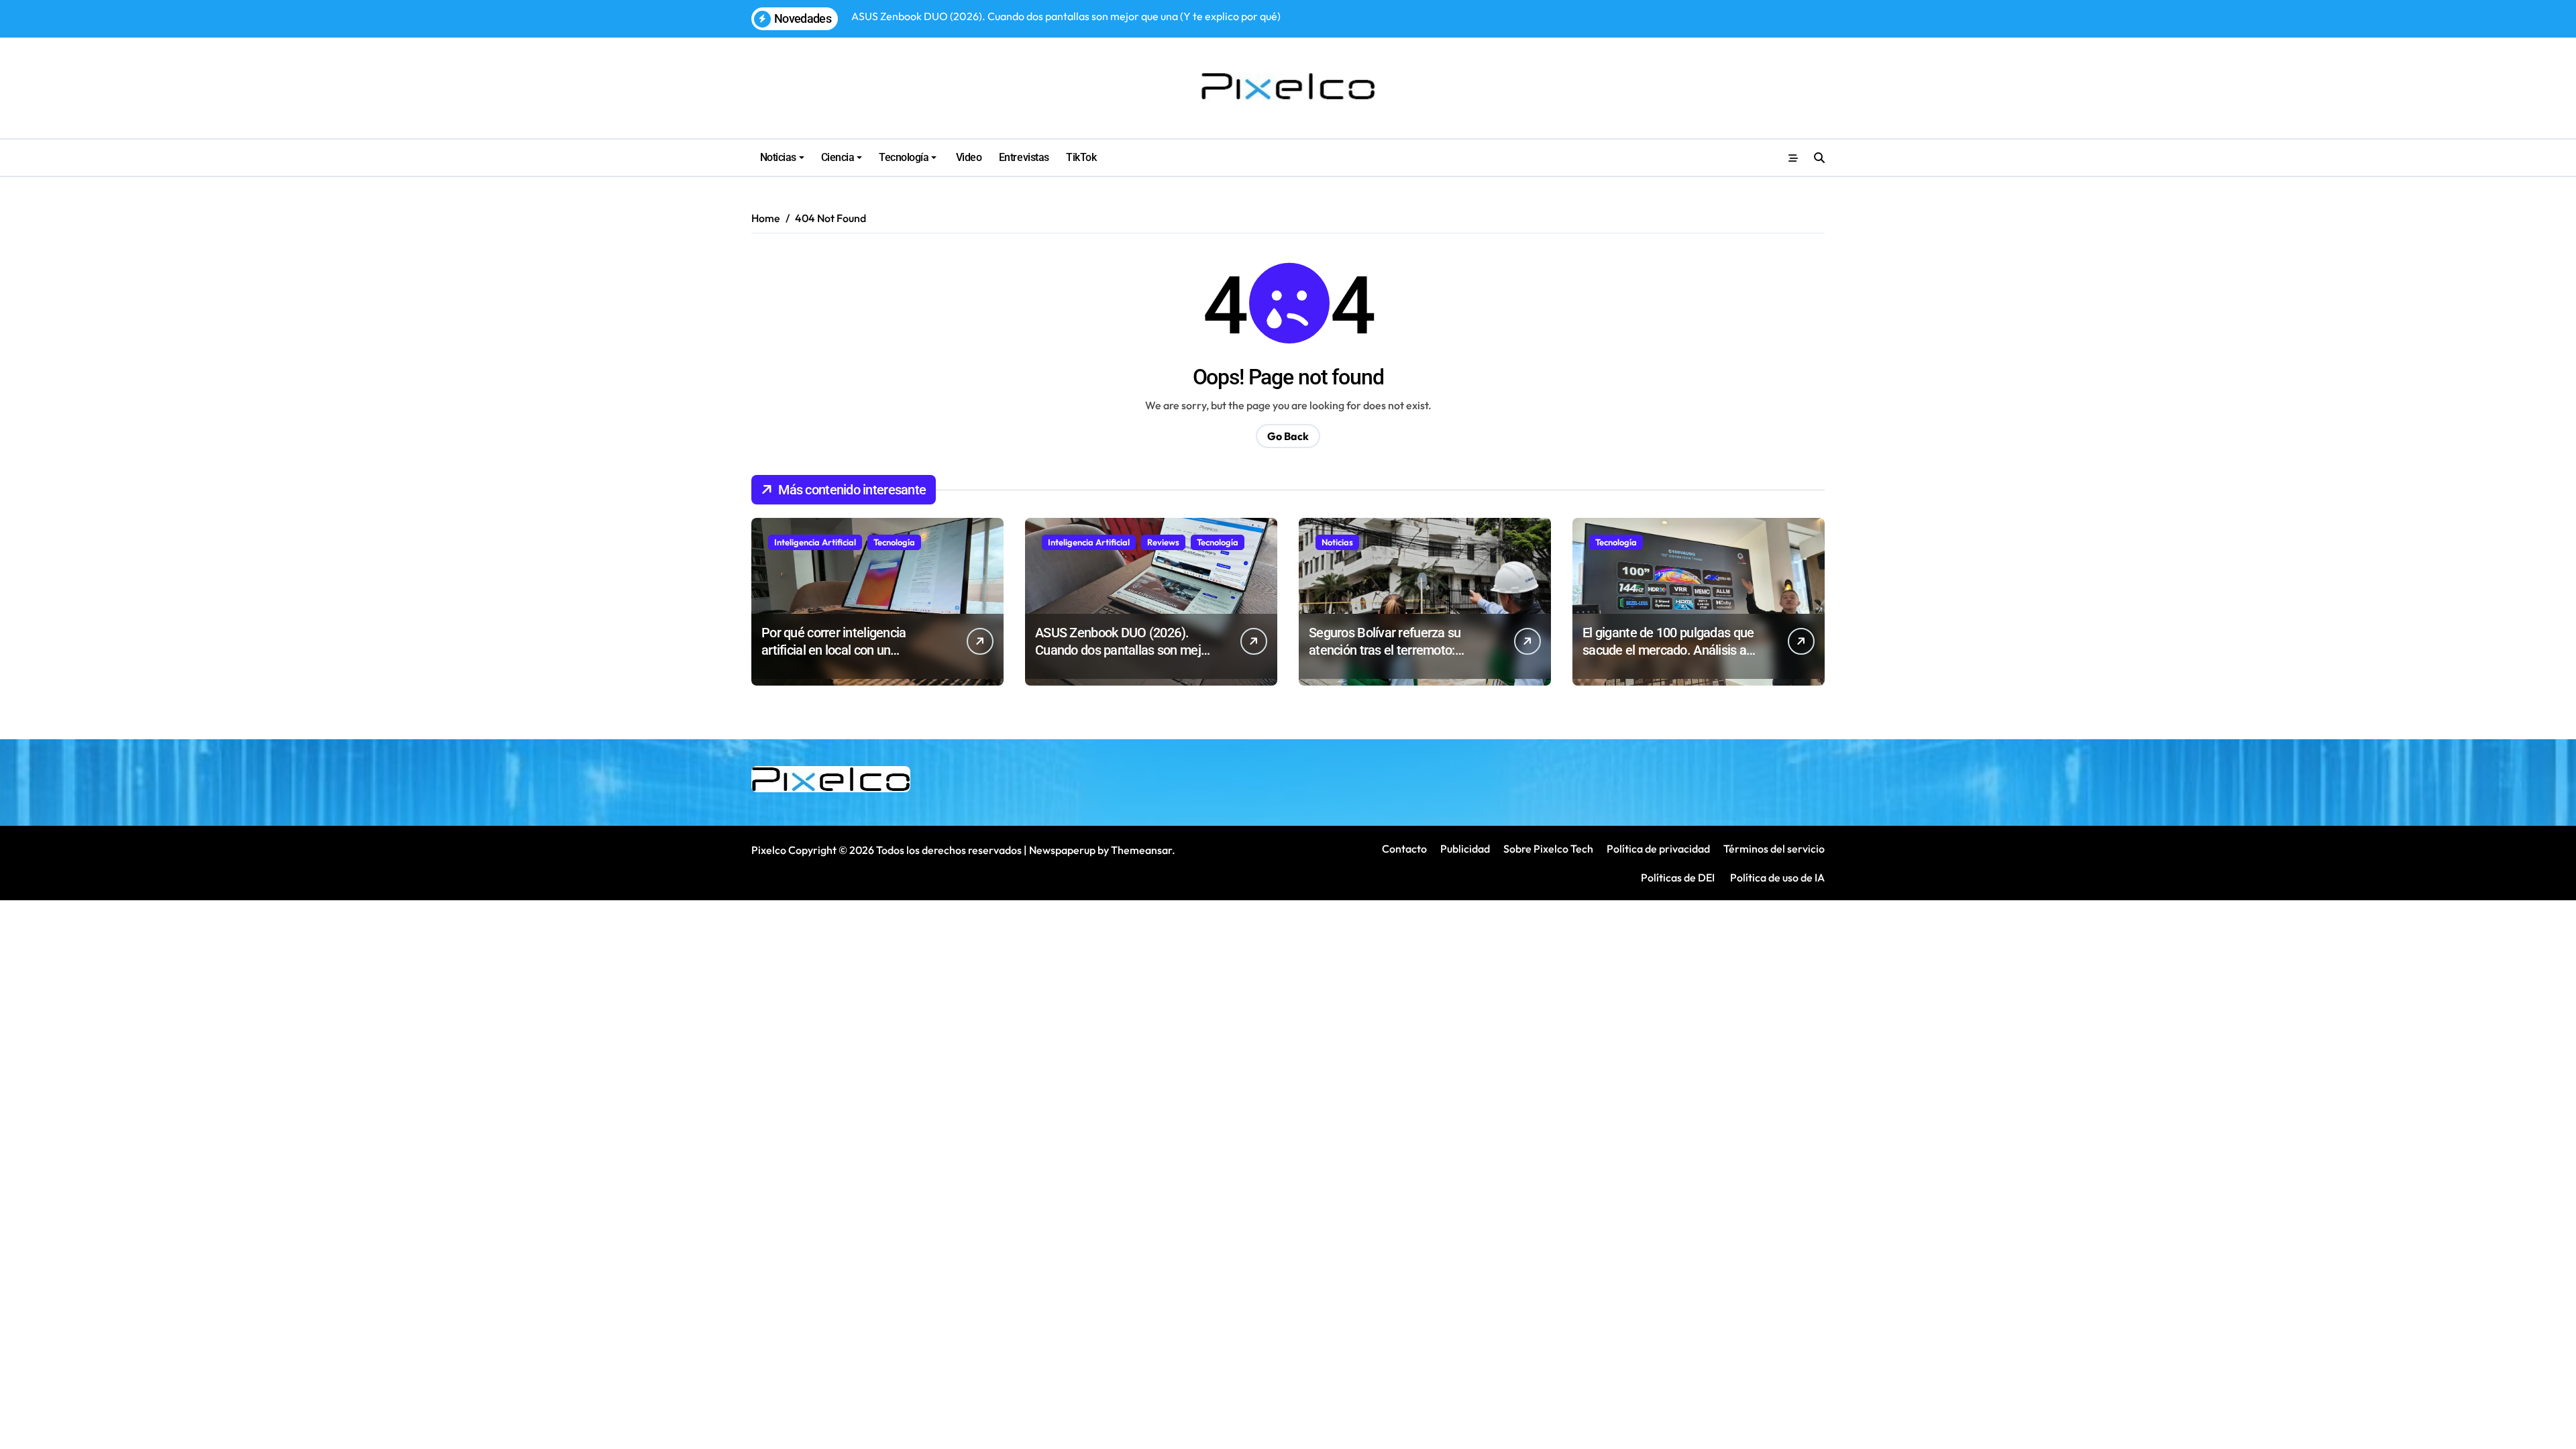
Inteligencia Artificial (815, 542)
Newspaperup (1062, 850)
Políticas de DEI (1678, 877)
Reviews (1163, 542)
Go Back (1288, 436)
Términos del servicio (1774, 849)
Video (967, 157)
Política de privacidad (1658, 849)
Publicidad (1465, 849)
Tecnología (904, 157)
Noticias (778, 157)
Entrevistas (1024, 157)
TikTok (1081, 157)
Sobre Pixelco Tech (1548, 849)
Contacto (1404, 849)
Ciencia (838, 157)
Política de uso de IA (1776, 877)
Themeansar (1141, 850)
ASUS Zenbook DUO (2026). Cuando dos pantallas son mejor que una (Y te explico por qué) (1123, 650)
